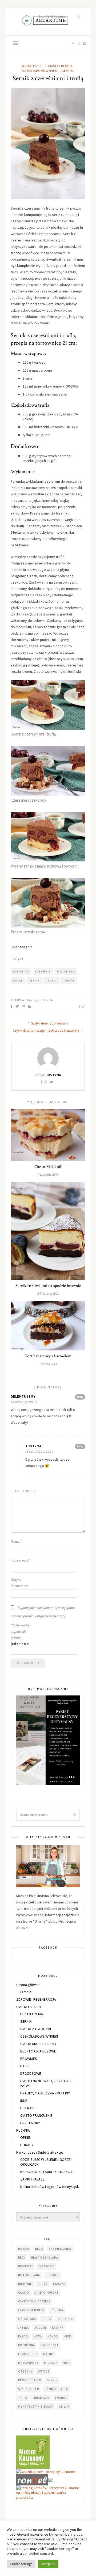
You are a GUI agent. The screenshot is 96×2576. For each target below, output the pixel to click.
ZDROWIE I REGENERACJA (36, 1999)
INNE (24, 2101)
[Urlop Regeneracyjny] (48, 1740)
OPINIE (25, 2137)
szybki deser (29, 2389)
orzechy (25, 2371)
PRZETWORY (30, 2123)
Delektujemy (23, 1397)
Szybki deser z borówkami (49, 1023)
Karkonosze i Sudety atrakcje (40, 2152)
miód (67, 2363)
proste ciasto (30, 2380)
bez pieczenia (60, 2249)
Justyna (46, 1000)
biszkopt (25, 2266)
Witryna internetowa (19, 1583)
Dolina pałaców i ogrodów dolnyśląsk (50, 2187)
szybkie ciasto (57, 2389)
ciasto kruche (47, 2293)
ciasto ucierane (31, 2310)
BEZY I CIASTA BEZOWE (38, 2051)
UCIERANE (28, 2108)
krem (67, 2336)
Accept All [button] (48, 2564)
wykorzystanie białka (36, 2407)
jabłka (23, 2328)
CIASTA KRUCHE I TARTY (38, 2044)
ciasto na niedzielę (34, 2301)
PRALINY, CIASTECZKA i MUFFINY (45, 2093)
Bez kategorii (33, 66)
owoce (18, 981)
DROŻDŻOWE (31, 2073)
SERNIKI (68, 71)
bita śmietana (29, 2275)
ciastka (59, 2284)
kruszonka (50, 2345)
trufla (51, 981)
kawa (38, 2336)
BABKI (25, 2066)
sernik (34, 981)
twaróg (69, 981)
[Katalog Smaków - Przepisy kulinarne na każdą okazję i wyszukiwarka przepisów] (48, 2492)
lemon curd (28, 2354)
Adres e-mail (20, 1561)
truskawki (41, 2398)
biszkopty (47, 2266)
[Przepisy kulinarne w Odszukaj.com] (46, 2471)
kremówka (27, 2345)
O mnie (26, 1992)
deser (46, 2319)
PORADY (27, 2145)
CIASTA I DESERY (60, 66)
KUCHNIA (23, 2130)
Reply (80, 1397)
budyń (43, 2284)
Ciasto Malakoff (48, 1167)
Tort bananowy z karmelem (48, 1356)
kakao (23, 2336)
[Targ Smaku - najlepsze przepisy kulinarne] (50, 2479)
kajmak (58, 2328)
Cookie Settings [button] (21, 2564)
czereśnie (43, 972)
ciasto (24, 2293)
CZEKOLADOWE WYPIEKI (40, 71)
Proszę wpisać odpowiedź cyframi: (21, 1632)
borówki (53, 2275)
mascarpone (66, 972)
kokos (53, 2336)
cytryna (57, 2310)
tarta (23, 2398)
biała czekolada (45, 2258)
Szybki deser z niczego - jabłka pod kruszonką (47, 1030)
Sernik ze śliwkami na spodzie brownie (48, 1286)
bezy (22, 2258)
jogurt (40, 2328)
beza (39, 2249)
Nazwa (17, 1542)
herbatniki (65, 2319)
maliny (49, 2354)
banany (24, 2249)
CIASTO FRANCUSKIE (36, 2115)
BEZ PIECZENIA (32, 2014)
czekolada (21, 972)
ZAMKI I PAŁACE (32, 2179)
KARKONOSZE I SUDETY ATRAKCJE (47, 2172)
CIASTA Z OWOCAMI (36, 2029)
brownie (25, 2284)
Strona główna (28, 1985)
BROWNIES (29, 2059)
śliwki (64, 2407)
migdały (51, 2363)
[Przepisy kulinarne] (33, 2452)
